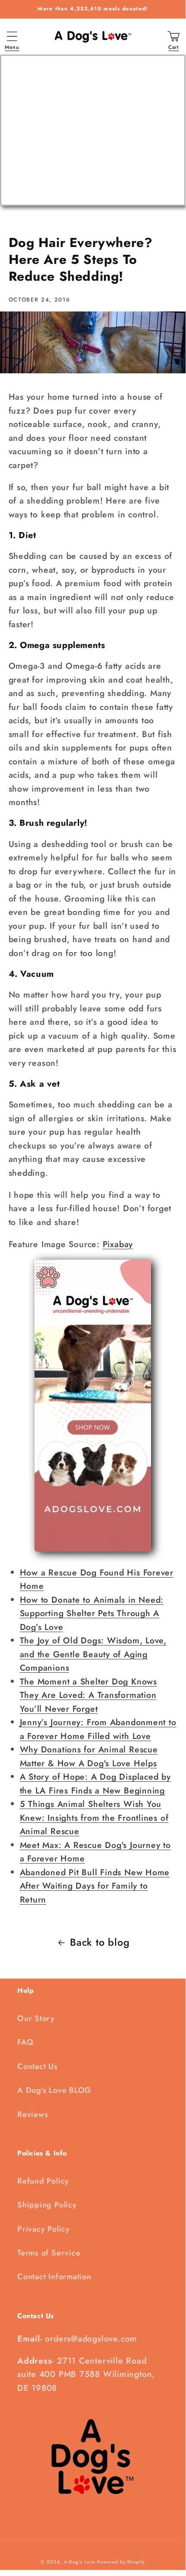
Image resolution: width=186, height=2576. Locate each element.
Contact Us (38, 2066)
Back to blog (100, 1942)
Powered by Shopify (121, 2562)
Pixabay (118, 1244)
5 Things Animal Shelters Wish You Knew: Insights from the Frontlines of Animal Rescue (94, 1817)
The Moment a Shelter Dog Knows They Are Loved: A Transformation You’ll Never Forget (88, 1695)
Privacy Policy (44, 2229)
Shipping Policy (47, 2205)
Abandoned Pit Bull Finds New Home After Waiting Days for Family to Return (95, 1886)
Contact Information (54, 2277)
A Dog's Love (80, 2562)
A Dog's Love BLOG (54, 2090)
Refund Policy (43, 2181)
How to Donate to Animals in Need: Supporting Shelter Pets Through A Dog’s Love (92, 1613)
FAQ (25, 2042)
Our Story (36, 2018)
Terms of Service (49, 2253)
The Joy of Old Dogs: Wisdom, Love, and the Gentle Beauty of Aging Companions (93, 1654)
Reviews (33, 2114)
